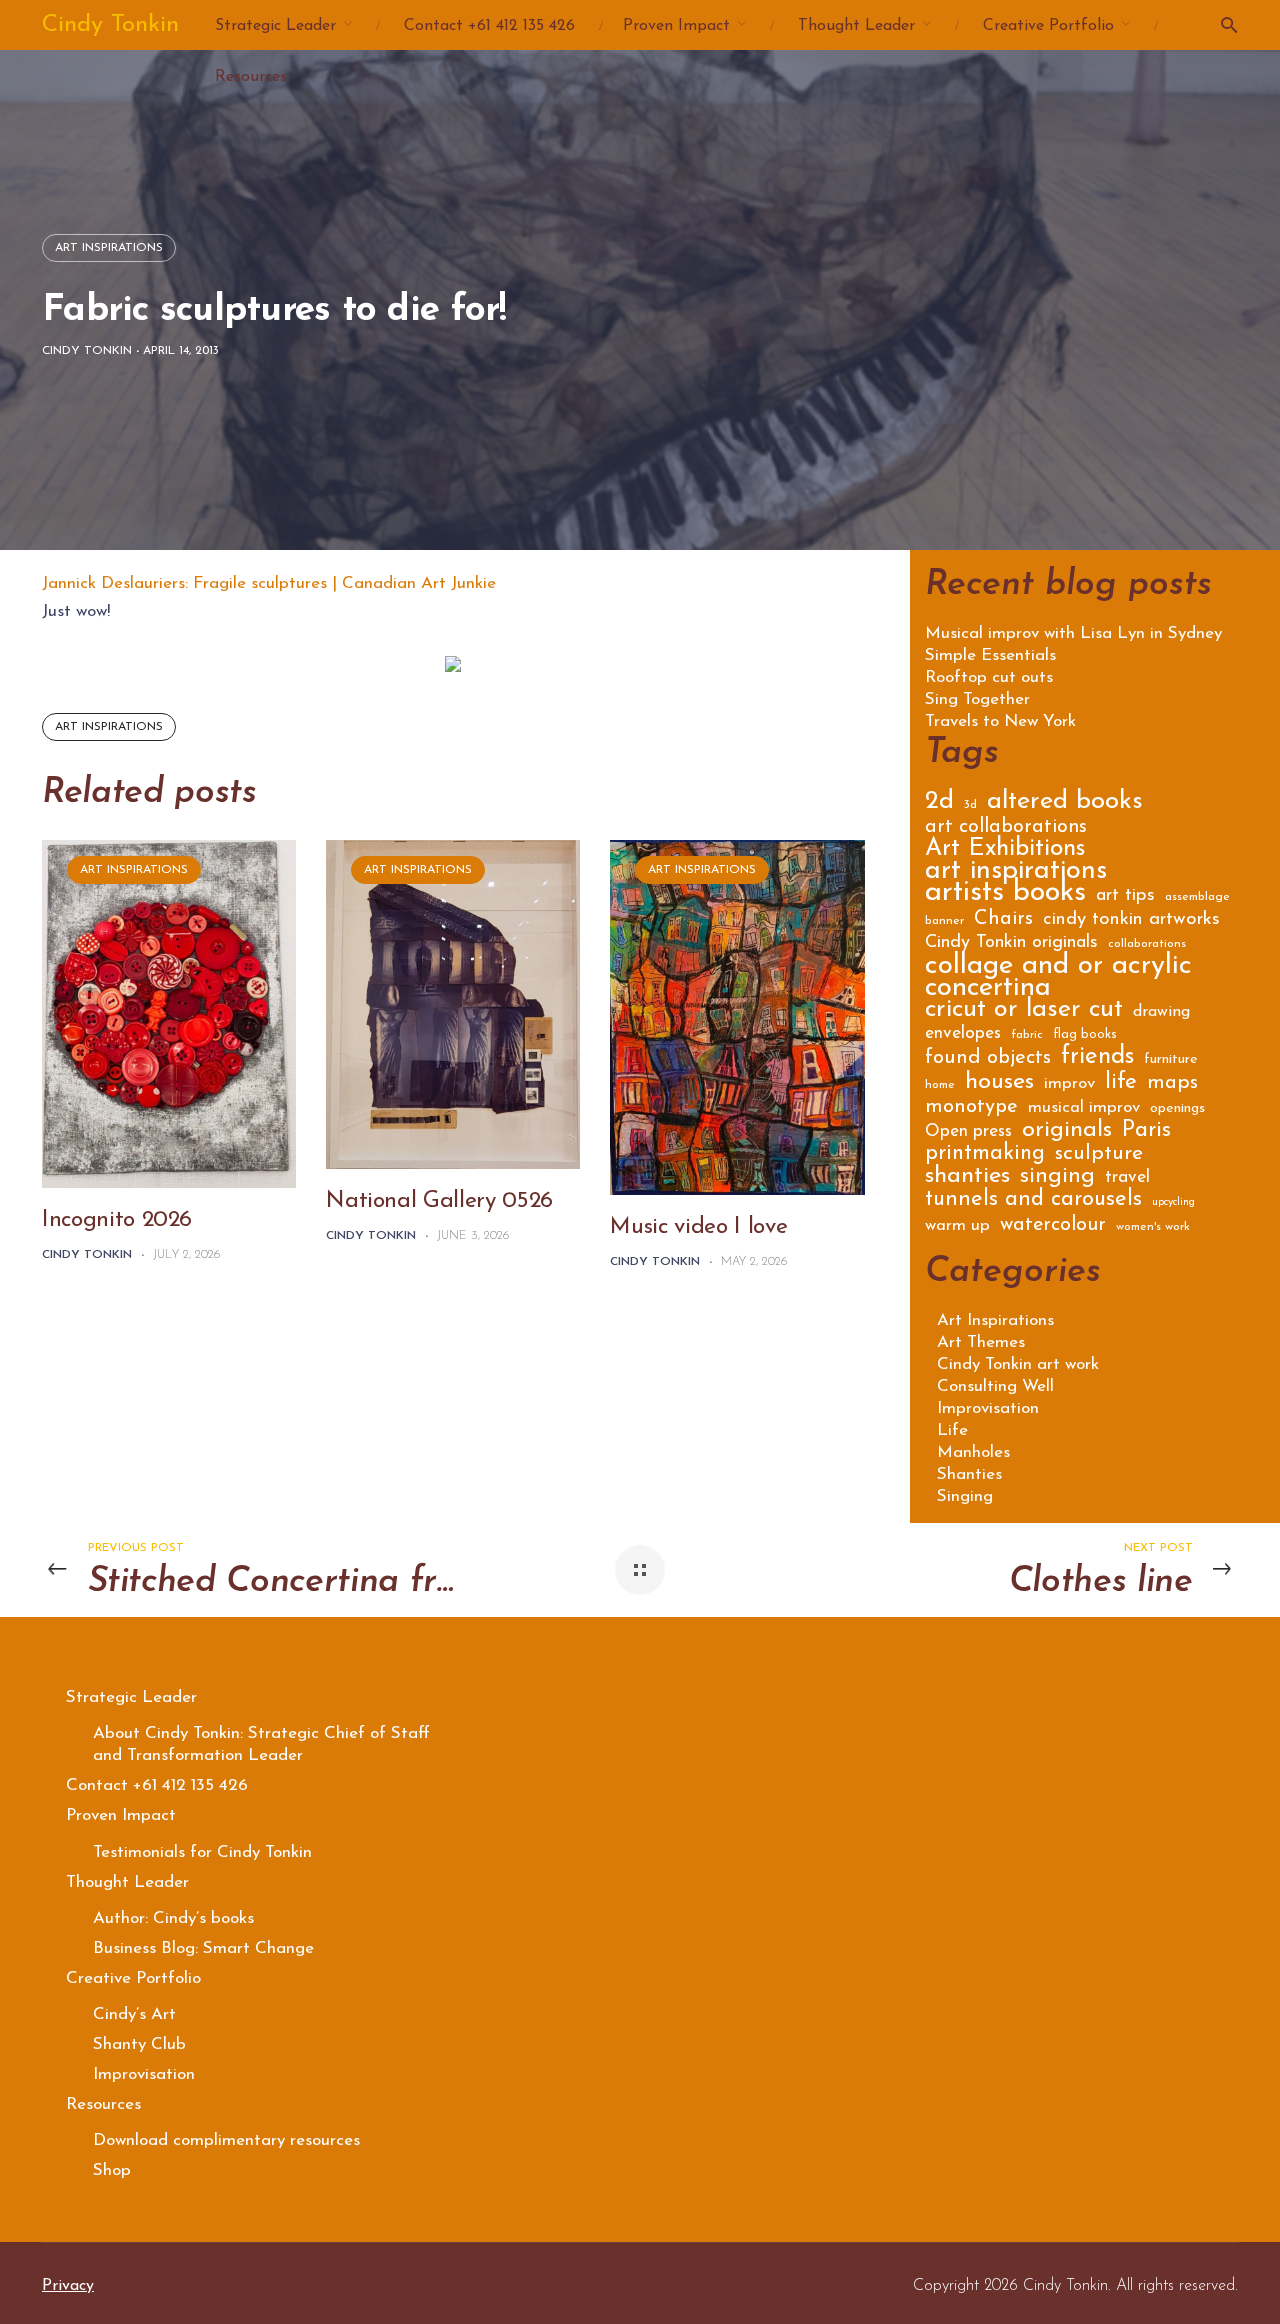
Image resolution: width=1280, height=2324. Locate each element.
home (940, 1085)
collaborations (1147, 944)
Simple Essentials (990, 656)
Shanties (969, 1474)
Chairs (1003, 920)
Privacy (68, 2286)
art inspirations (109, 727)
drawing (1161, 1012)
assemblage (1197, 897)
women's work (1153, 1227)
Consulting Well (995, 1386)
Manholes (973, 1452)
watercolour (1053, 1226)
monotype (971, 1108)
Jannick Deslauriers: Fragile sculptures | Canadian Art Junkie (269, 583)
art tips (1125, 897)
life (1121, 1085)
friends (1097, 1059)
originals (1067, 1133)
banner (944, 921)
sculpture (1099, 1155)
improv (1069, 1084)
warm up (957, 1226)
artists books (1005, 896)
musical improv (1084, 1108)
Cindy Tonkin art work (1018, 1364)
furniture (1171, 1060)
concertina (988, 991)
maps (1172, 1084)
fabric (1027, 1035)
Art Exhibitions (1005, 851)
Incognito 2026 (117, 1220)
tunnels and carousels (1033, 1202)
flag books (1085, 1034)
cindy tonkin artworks (1131, 921)
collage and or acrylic (1058, 969)
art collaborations (1006, 828)
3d (970, 805)
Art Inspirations (109, 248)
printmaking (985, 1155)
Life (952, 1430)
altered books (1065, 804)
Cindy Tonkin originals (1011, 944)
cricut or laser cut (1024, 1012)
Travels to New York (1000, 722)
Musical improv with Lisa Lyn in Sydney (1073, 634)
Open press (968, 1132)
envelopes (963, 1034)
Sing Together (977, 700)
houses (999, 1084)
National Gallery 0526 (439, 1201)
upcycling (1173, 1202)
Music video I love (698, 1227)
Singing (965, 1496)
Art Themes (981, 1342)
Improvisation (988, 1408)
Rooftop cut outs (989, 678)
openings (1177, 1109)
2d (939, 804)
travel (1127, 1178)
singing (1057, 1179)
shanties (967, 1178)
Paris (1146, 1133)
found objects (988, 1059)
